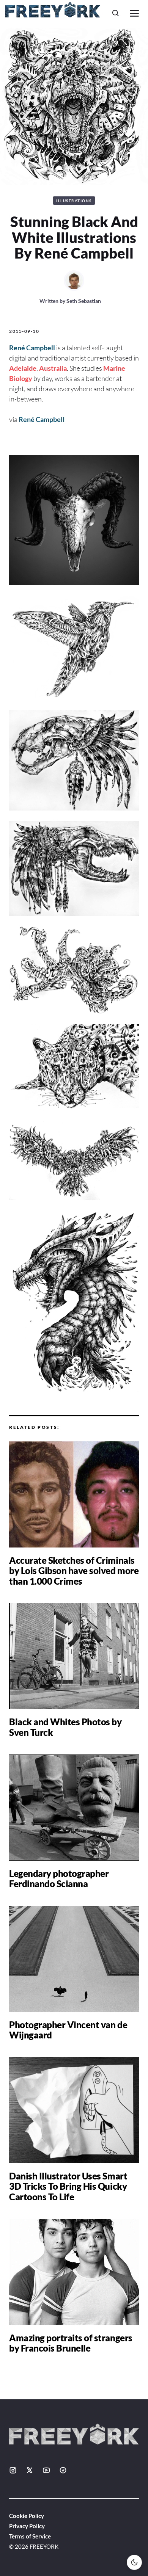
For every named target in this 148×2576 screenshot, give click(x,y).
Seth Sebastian (84, 301)
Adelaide (23, 368)
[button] (116, 13)
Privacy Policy (27, 2526)
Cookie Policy (27, 2516)
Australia (53, 368)
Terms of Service (30, 2536)
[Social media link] (13, 2470)
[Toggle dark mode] (134, 2562)
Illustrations (74, 201)
